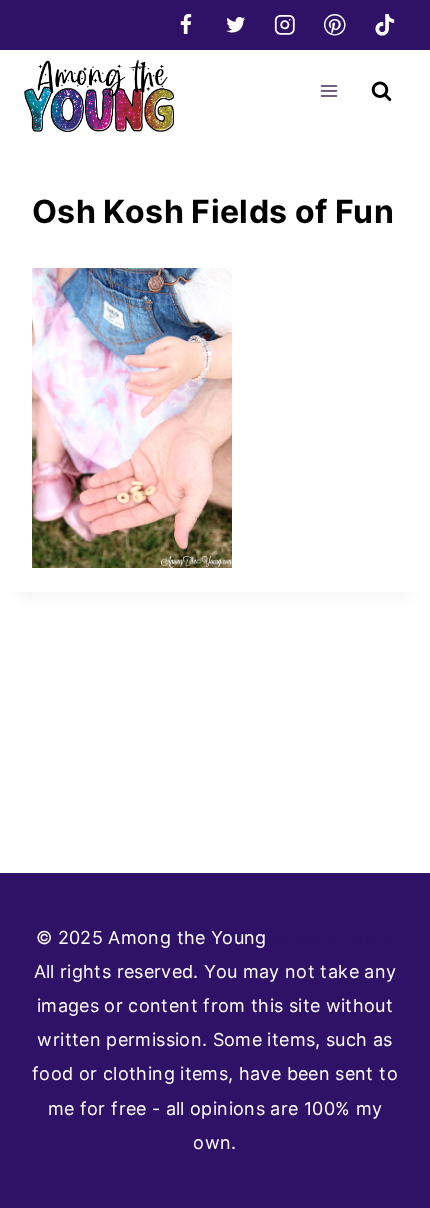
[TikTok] (384, 24)
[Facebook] (185, 24)
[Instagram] (285, 24)
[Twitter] (235, 24)
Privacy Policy (333, 937)
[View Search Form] (381, 91)
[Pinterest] (334, 24)
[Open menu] (328, 90)
